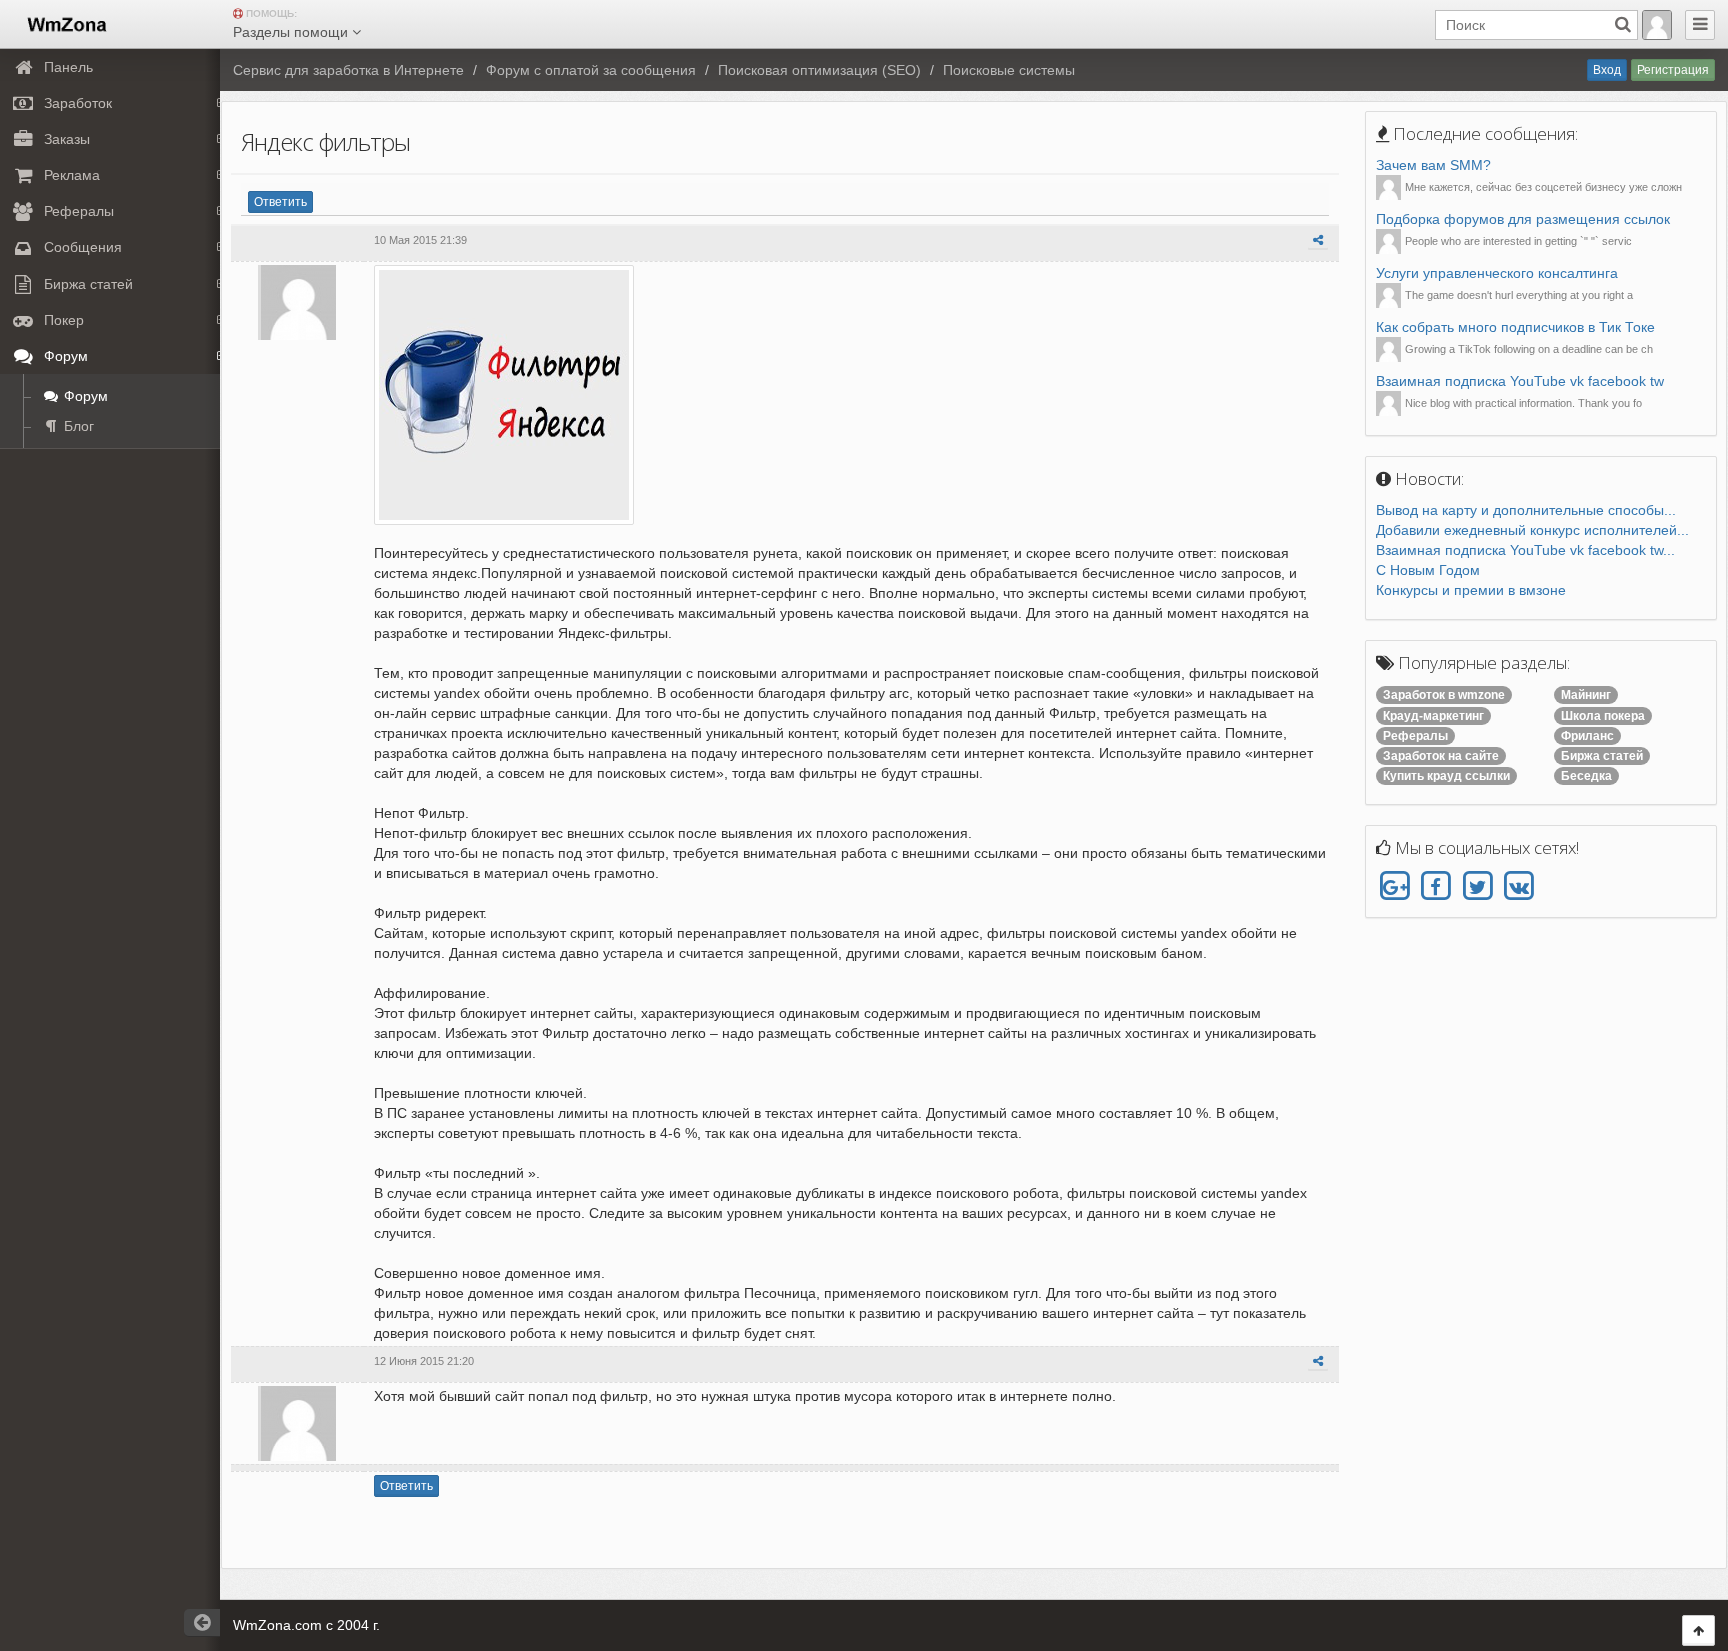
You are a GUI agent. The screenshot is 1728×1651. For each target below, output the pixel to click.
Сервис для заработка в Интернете (348, 70)
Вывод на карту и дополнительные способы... (1526, 510)
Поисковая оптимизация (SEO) (819, 70)
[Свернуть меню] (1700, 25)
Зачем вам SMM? (1433, 165)
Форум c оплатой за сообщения (591, 70)
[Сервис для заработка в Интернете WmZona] (65, 23)
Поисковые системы (1009, 70)
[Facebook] (1435, 887)
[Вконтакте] (1518, 887)
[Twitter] (1477, 887)
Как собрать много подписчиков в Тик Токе (1515, 327)
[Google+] (1394, 887)
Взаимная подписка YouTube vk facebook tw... (1525, 550)
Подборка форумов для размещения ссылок (1523, 219)
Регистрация (1673, 70)
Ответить (280, 202)
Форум (84, 396)
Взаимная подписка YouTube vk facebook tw (1520, 381)
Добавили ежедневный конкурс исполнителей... (1532, 530)
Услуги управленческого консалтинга (1497, 273)
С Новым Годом (1428, 570)
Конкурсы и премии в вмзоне (1471, 590)
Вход (1607, 70)
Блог (77, 426)
